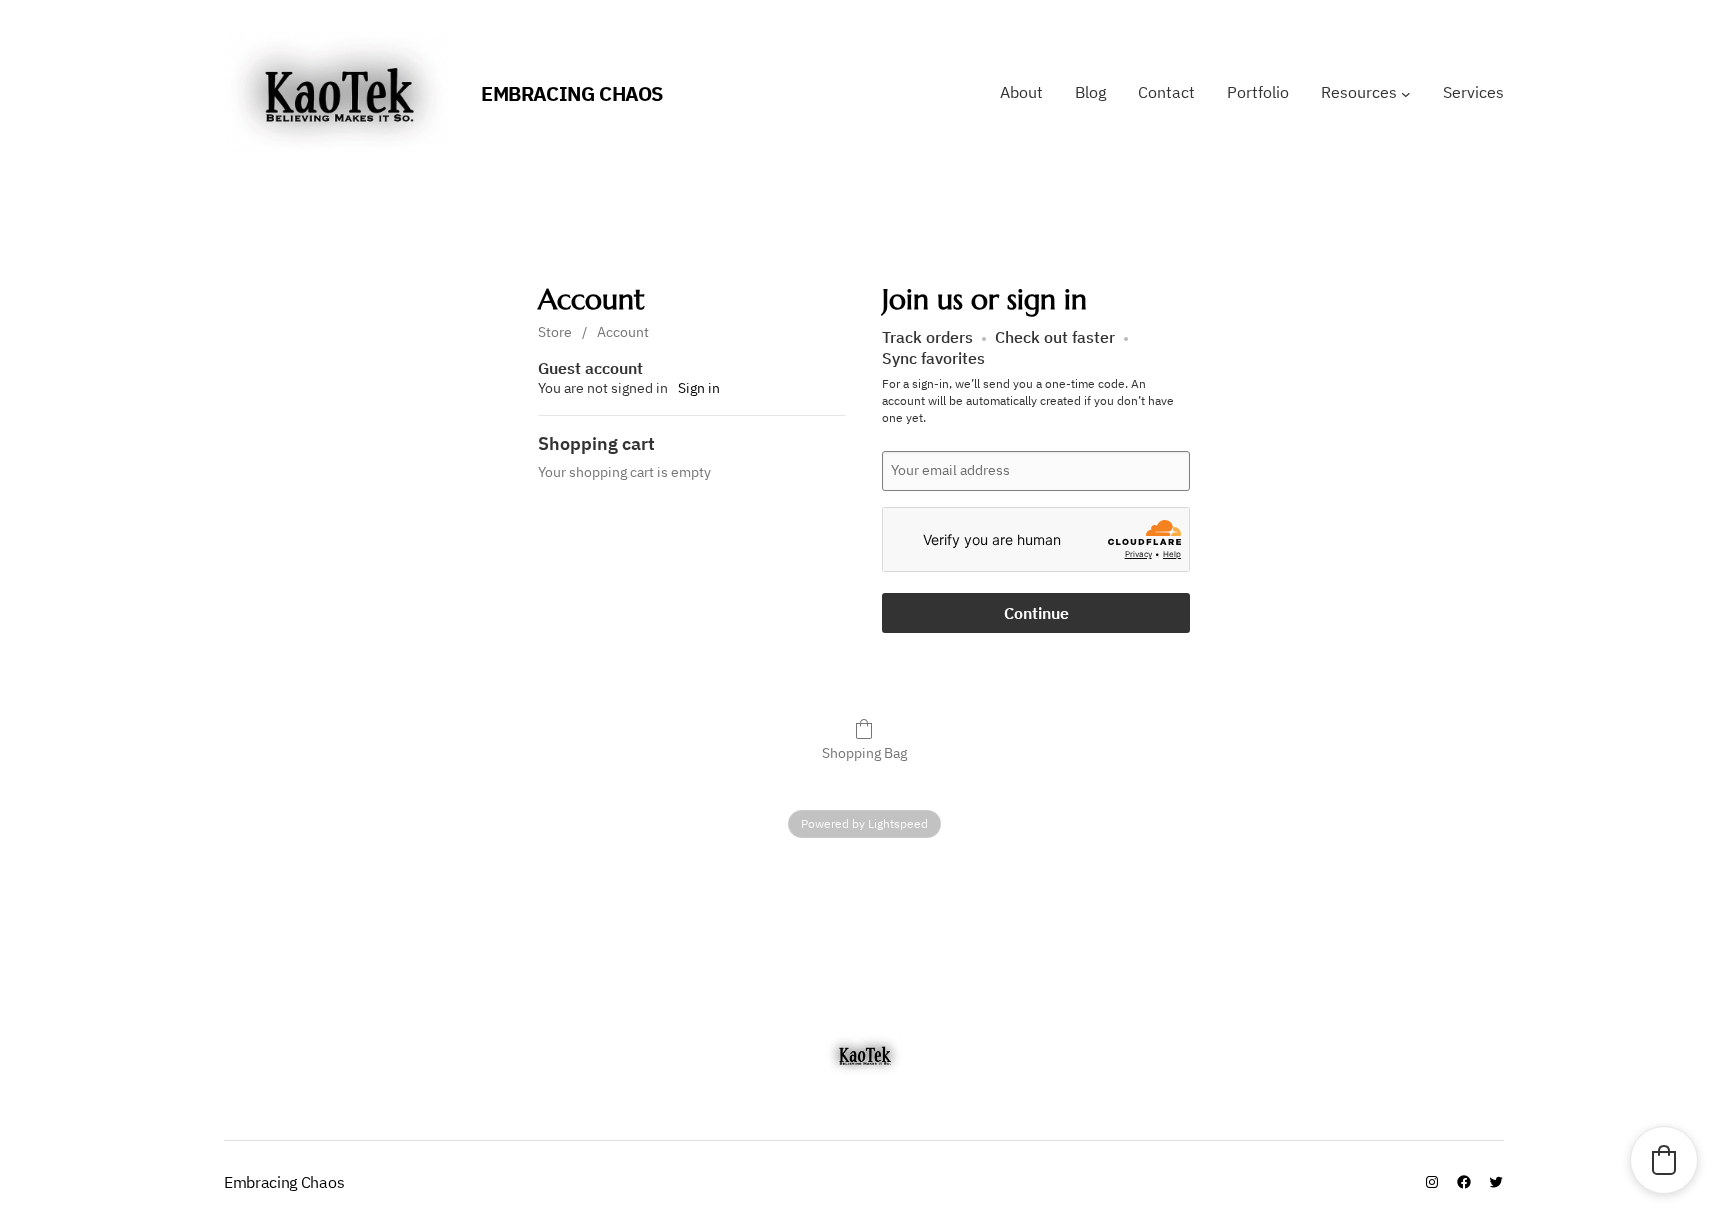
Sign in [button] (699, 388)
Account (623, 332)
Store (555, 332)
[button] (1664, 1160)
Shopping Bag (864, 753)
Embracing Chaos (572, 93)
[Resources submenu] (1406, 93)
